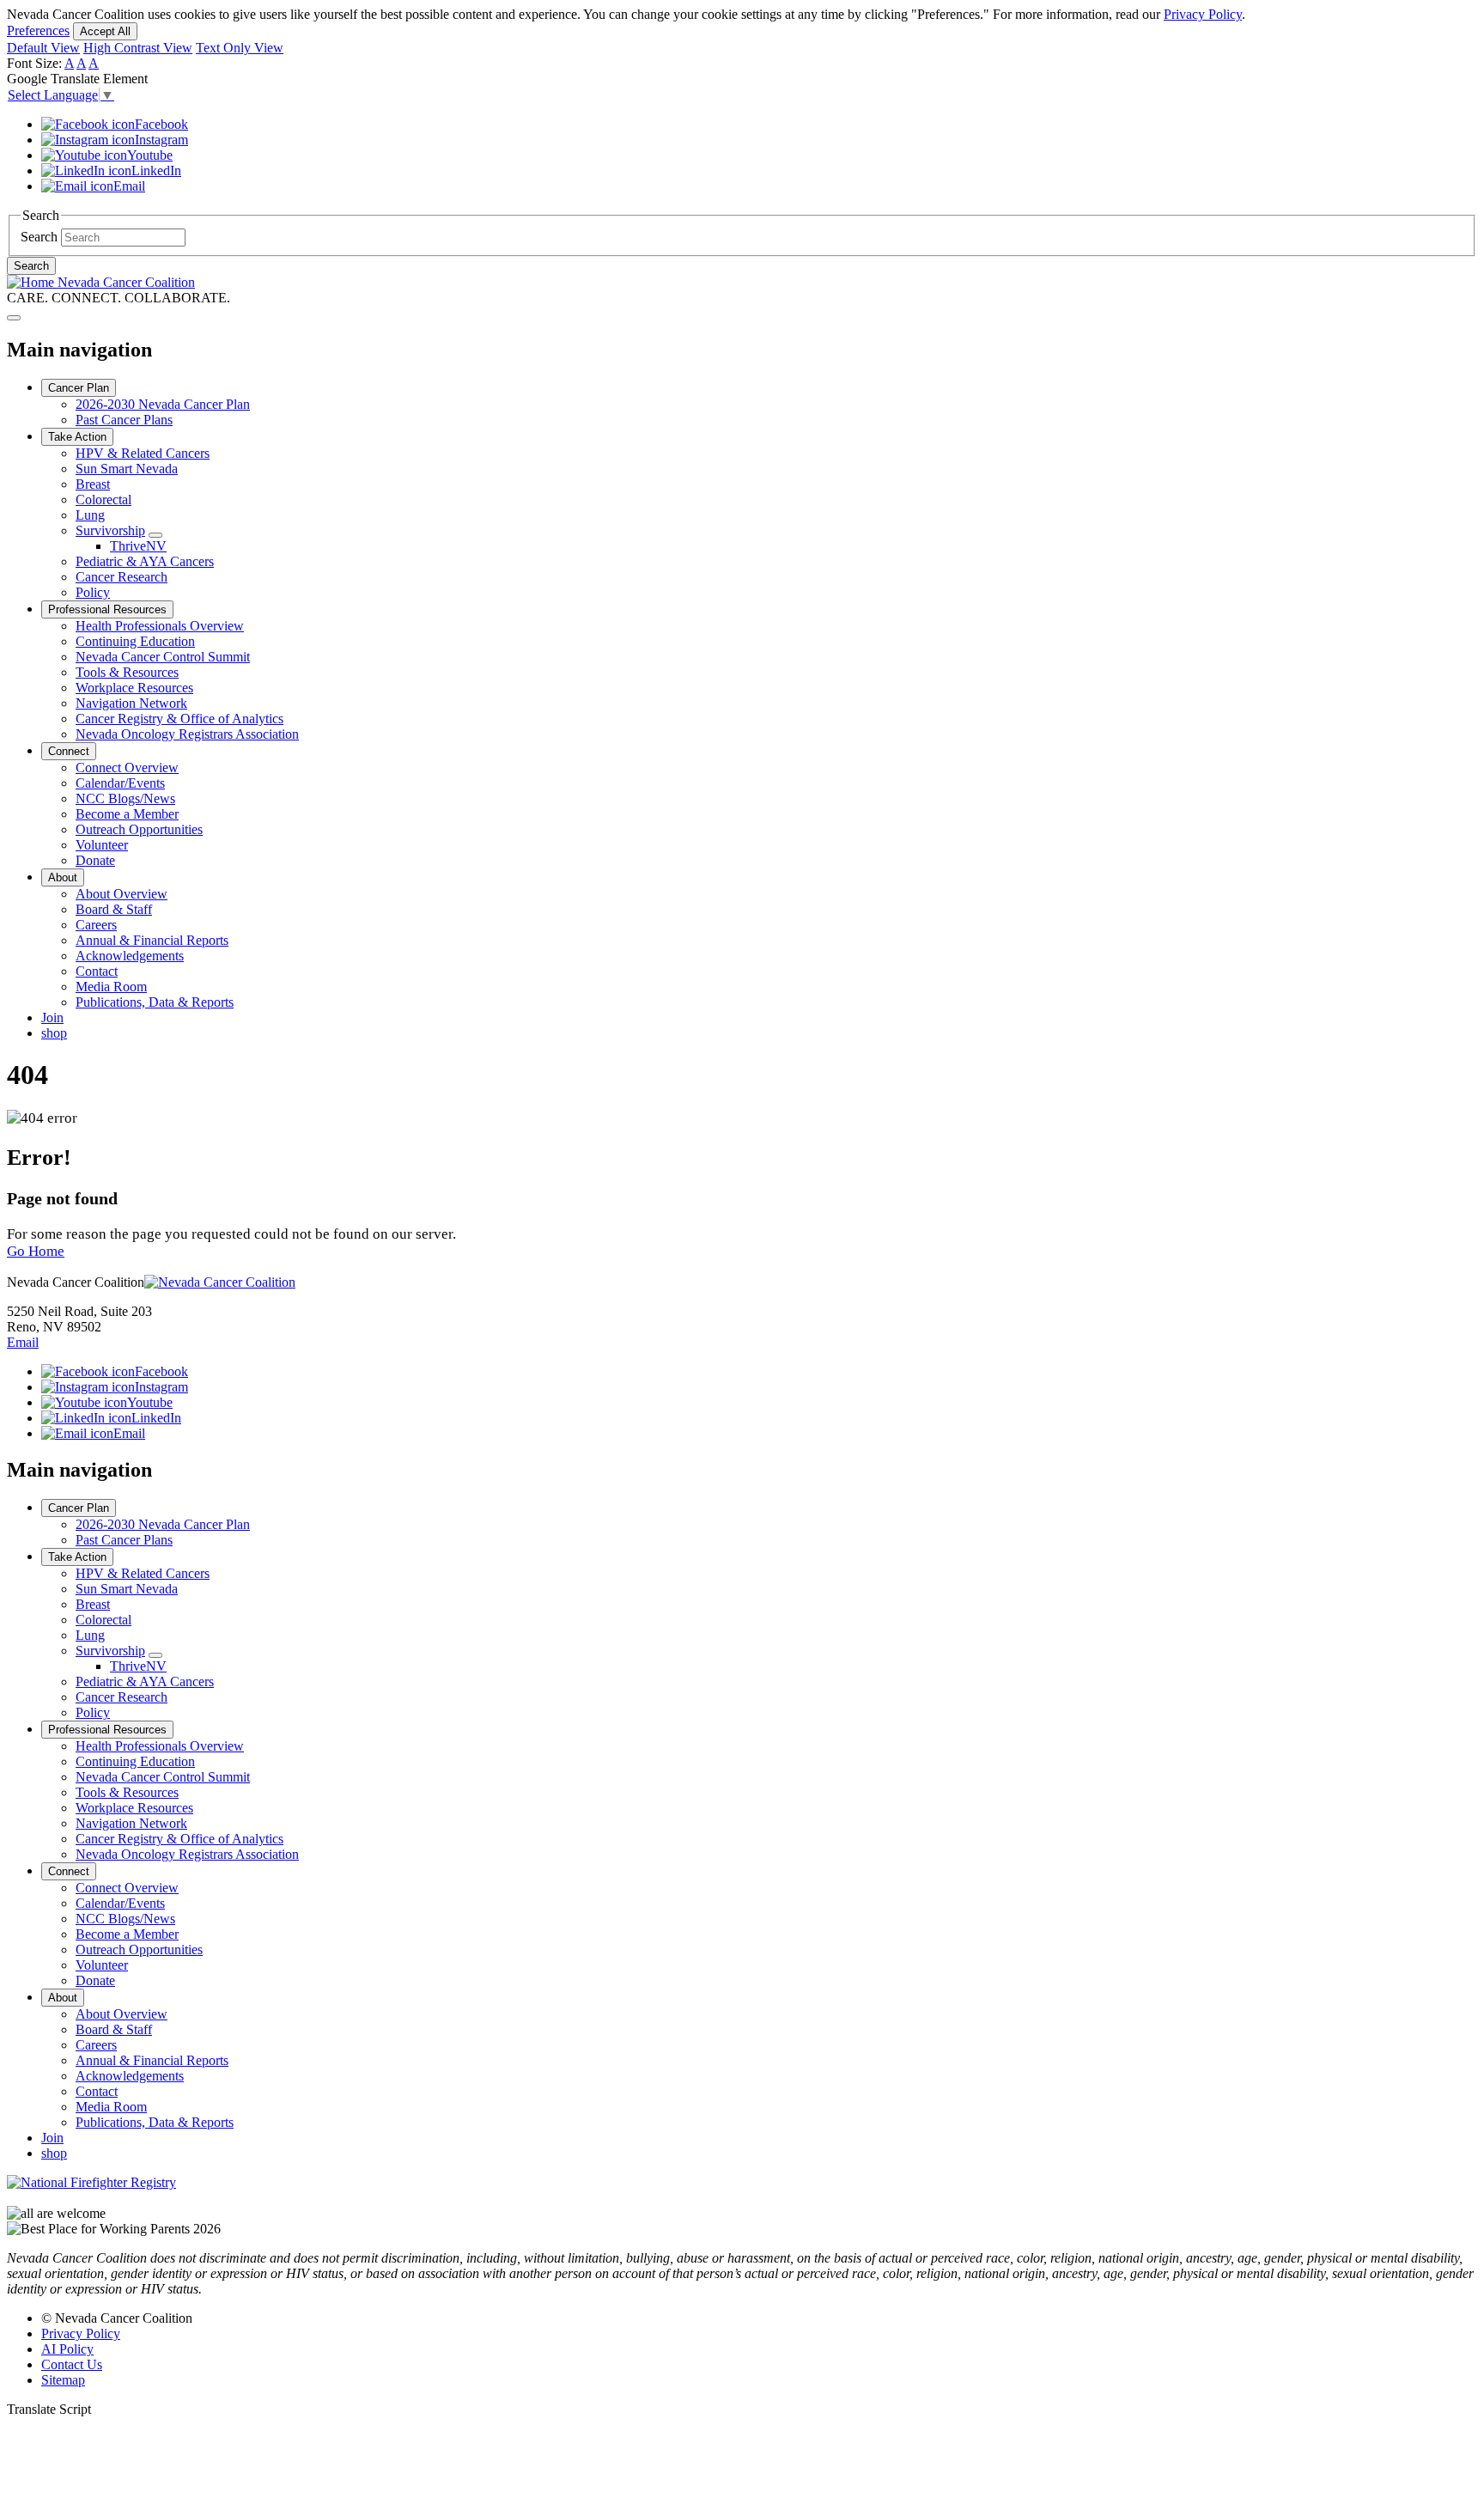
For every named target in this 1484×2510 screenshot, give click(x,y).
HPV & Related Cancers (143, 453)
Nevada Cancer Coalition (125, 282)
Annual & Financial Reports (152, 940)
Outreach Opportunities (139, 829)
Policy (93, 592)
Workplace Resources (134, 688)
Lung (90, 515)
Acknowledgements (130, 956)
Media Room (111, 987)
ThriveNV (138, 546)
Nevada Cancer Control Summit (163, 657)
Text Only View (240, 48)
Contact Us (72, 2364)
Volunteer (102, 845)
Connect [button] (69, 751)
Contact (97, 971)
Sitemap (63, 2380)
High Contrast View (138, 48)
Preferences (38, 30)
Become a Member (127, 814)
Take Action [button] (77, 437)
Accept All (105, 31)
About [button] (63, 877)
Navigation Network (131, 703)
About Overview (122, 894)
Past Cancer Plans (124, 420)
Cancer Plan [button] (79, 388)
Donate (95, 860)
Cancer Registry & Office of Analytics (179, 719)
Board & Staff (114, 909)
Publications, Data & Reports (155, 1002)
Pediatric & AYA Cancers (145, 561)
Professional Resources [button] (107, 609)
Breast (93, 484)
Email (23, 1342)
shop (54, 1033)
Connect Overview (127, 768)
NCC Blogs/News (125, 798)
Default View (43, 48)
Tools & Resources (127, 672)
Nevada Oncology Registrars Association (187, 734)
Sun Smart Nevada (127, 469)
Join (52, 1017)
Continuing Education (135, 641)
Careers (96, 925)
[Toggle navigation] (14, 318)
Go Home (36, 1251)
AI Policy (67, 2349)
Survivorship (110, 530)
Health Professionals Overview (160, 626)
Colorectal (103, 500)
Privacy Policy (1203, 14)
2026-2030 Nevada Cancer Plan (163, 404)
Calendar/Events (120, 783)
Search (39, 237)
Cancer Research (122, 577)
